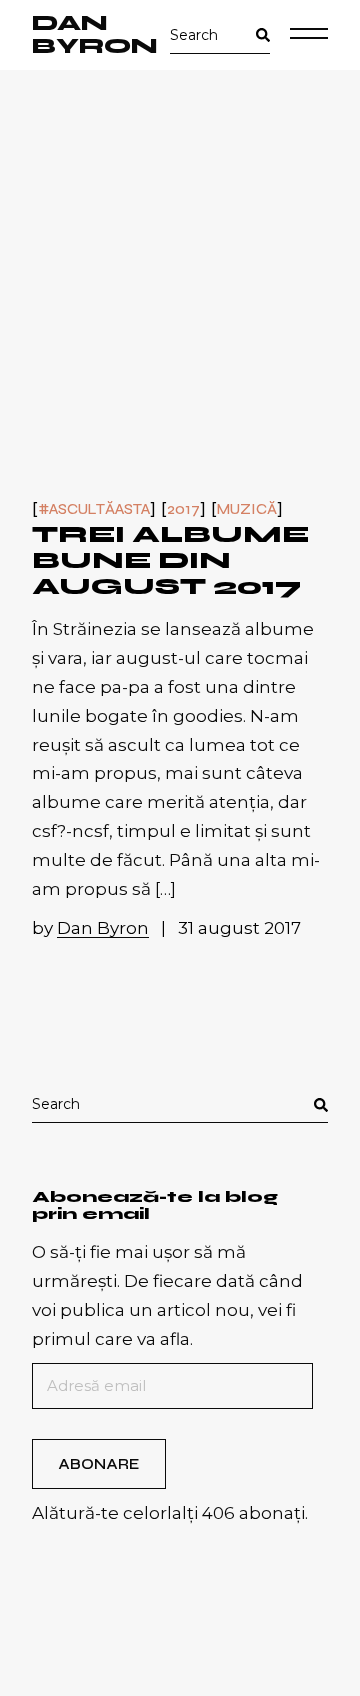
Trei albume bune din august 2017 (170, 560)
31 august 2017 (239, 928)
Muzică (247, 509)
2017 (183, 509)
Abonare (98, 1464)
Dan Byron (95, 35)
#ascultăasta (94, 509)
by (90, 928)
